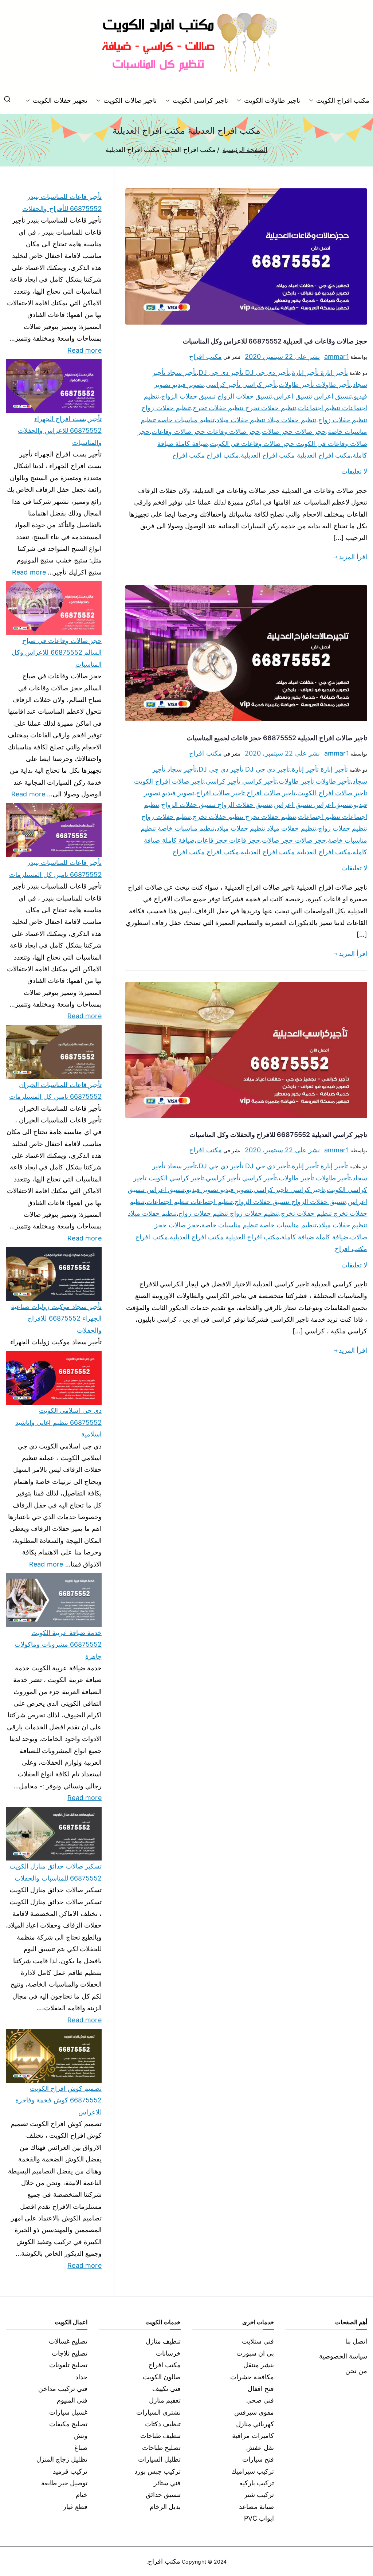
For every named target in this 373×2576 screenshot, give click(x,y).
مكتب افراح (205, 356)
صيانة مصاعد (256, 2507)
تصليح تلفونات (68, 2365)
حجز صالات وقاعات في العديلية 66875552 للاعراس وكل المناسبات (275, 341)
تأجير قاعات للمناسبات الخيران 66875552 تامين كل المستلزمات (55, 1091)
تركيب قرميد (70, 2471)
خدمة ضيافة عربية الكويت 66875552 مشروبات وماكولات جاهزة (58, 1644)
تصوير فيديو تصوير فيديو (219, 1190)
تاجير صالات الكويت (130, 100)
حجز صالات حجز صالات (294, 432)
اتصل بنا (356, 2341)
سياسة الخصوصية (343, 2356)
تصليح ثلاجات (70, 2353)
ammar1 (337, 356)
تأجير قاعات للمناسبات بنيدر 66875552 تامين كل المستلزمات (55, 868)
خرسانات (168, 2353)
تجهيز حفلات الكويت (60, 100)
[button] (313, 101)
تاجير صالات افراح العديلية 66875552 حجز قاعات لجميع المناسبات (277, 738)
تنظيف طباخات (160, 2436)
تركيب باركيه (257, 2483)
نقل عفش (260, 2448)
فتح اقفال (261, 2389)
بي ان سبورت (255, 2353)
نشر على (282, 356)
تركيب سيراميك (253, 2471)
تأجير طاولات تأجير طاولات (315, 385)
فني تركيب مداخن (63, 2389)
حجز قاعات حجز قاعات (228, 840)
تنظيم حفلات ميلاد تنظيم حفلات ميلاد (266, 420)
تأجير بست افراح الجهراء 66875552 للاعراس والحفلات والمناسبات (60, 431)
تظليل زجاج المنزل (62, 2459)
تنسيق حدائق (163, 2495)
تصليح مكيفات (68, 2424)
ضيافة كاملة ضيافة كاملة (315, 1237)
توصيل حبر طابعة (64, 2483)
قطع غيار (75, 2507)
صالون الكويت (162, 2377)
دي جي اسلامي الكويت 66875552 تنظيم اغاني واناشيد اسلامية (58, 1422)
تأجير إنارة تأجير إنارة (320, 373)
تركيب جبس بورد (158, 2471)
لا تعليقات (354, 471)
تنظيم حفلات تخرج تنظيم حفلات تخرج (244, 408)
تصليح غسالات (68, 2341)
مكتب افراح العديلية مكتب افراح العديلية (296, 455)
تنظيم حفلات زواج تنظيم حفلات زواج (229, 1213)
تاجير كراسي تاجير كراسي (289, 1190)
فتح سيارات (258, 2459)
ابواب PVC (259, 2518)
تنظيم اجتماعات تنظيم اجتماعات (190, 1202)
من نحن (356, 2371)
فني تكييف (166, 2389)
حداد (81, 2377)
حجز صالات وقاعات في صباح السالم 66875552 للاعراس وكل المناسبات (57, 652)
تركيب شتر (259, 2495)
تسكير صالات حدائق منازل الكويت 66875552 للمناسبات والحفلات (56, 1872)
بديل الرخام (165, 2507)
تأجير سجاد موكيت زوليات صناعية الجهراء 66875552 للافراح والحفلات (56, 1318)
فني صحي (260, 2400)
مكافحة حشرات (252, 2377)
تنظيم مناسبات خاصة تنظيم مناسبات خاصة (259, 1225)
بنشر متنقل (259, 2365)
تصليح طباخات (161, 2448)
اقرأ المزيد (353, 557)
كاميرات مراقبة (253, 2436)
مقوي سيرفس (254, 2412)
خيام (82, 2495)
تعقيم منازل (165, 2400)
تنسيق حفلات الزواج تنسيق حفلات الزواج (217, 396)
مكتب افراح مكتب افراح (206, 455)
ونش (81, 2436)
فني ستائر (167, 2483)
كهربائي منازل (255, 2424)
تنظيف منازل (163, 2341)
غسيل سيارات (68, 2412)
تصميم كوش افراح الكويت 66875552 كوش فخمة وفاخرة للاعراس (58, 2100)
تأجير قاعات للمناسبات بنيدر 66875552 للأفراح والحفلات (62, 202)
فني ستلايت (258, 2341)
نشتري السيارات (158, 2412)
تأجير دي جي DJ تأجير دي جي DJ (244, 373)
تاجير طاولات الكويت (272, 100)
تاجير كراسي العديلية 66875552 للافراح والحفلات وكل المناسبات (278, 1135)
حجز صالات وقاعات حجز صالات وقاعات (206, 432)
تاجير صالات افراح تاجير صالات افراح (246, 793)
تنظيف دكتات (163, 2424)
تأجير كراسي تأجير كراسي (242, 385)
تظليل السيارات (159, 2459)
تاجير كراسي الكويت (200, 100)
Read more (85, 349)
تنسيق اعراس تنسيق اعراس (313, 396)
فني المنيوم (72, 2400)
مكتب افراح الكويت (343, 100)
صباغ (81, 2448)
